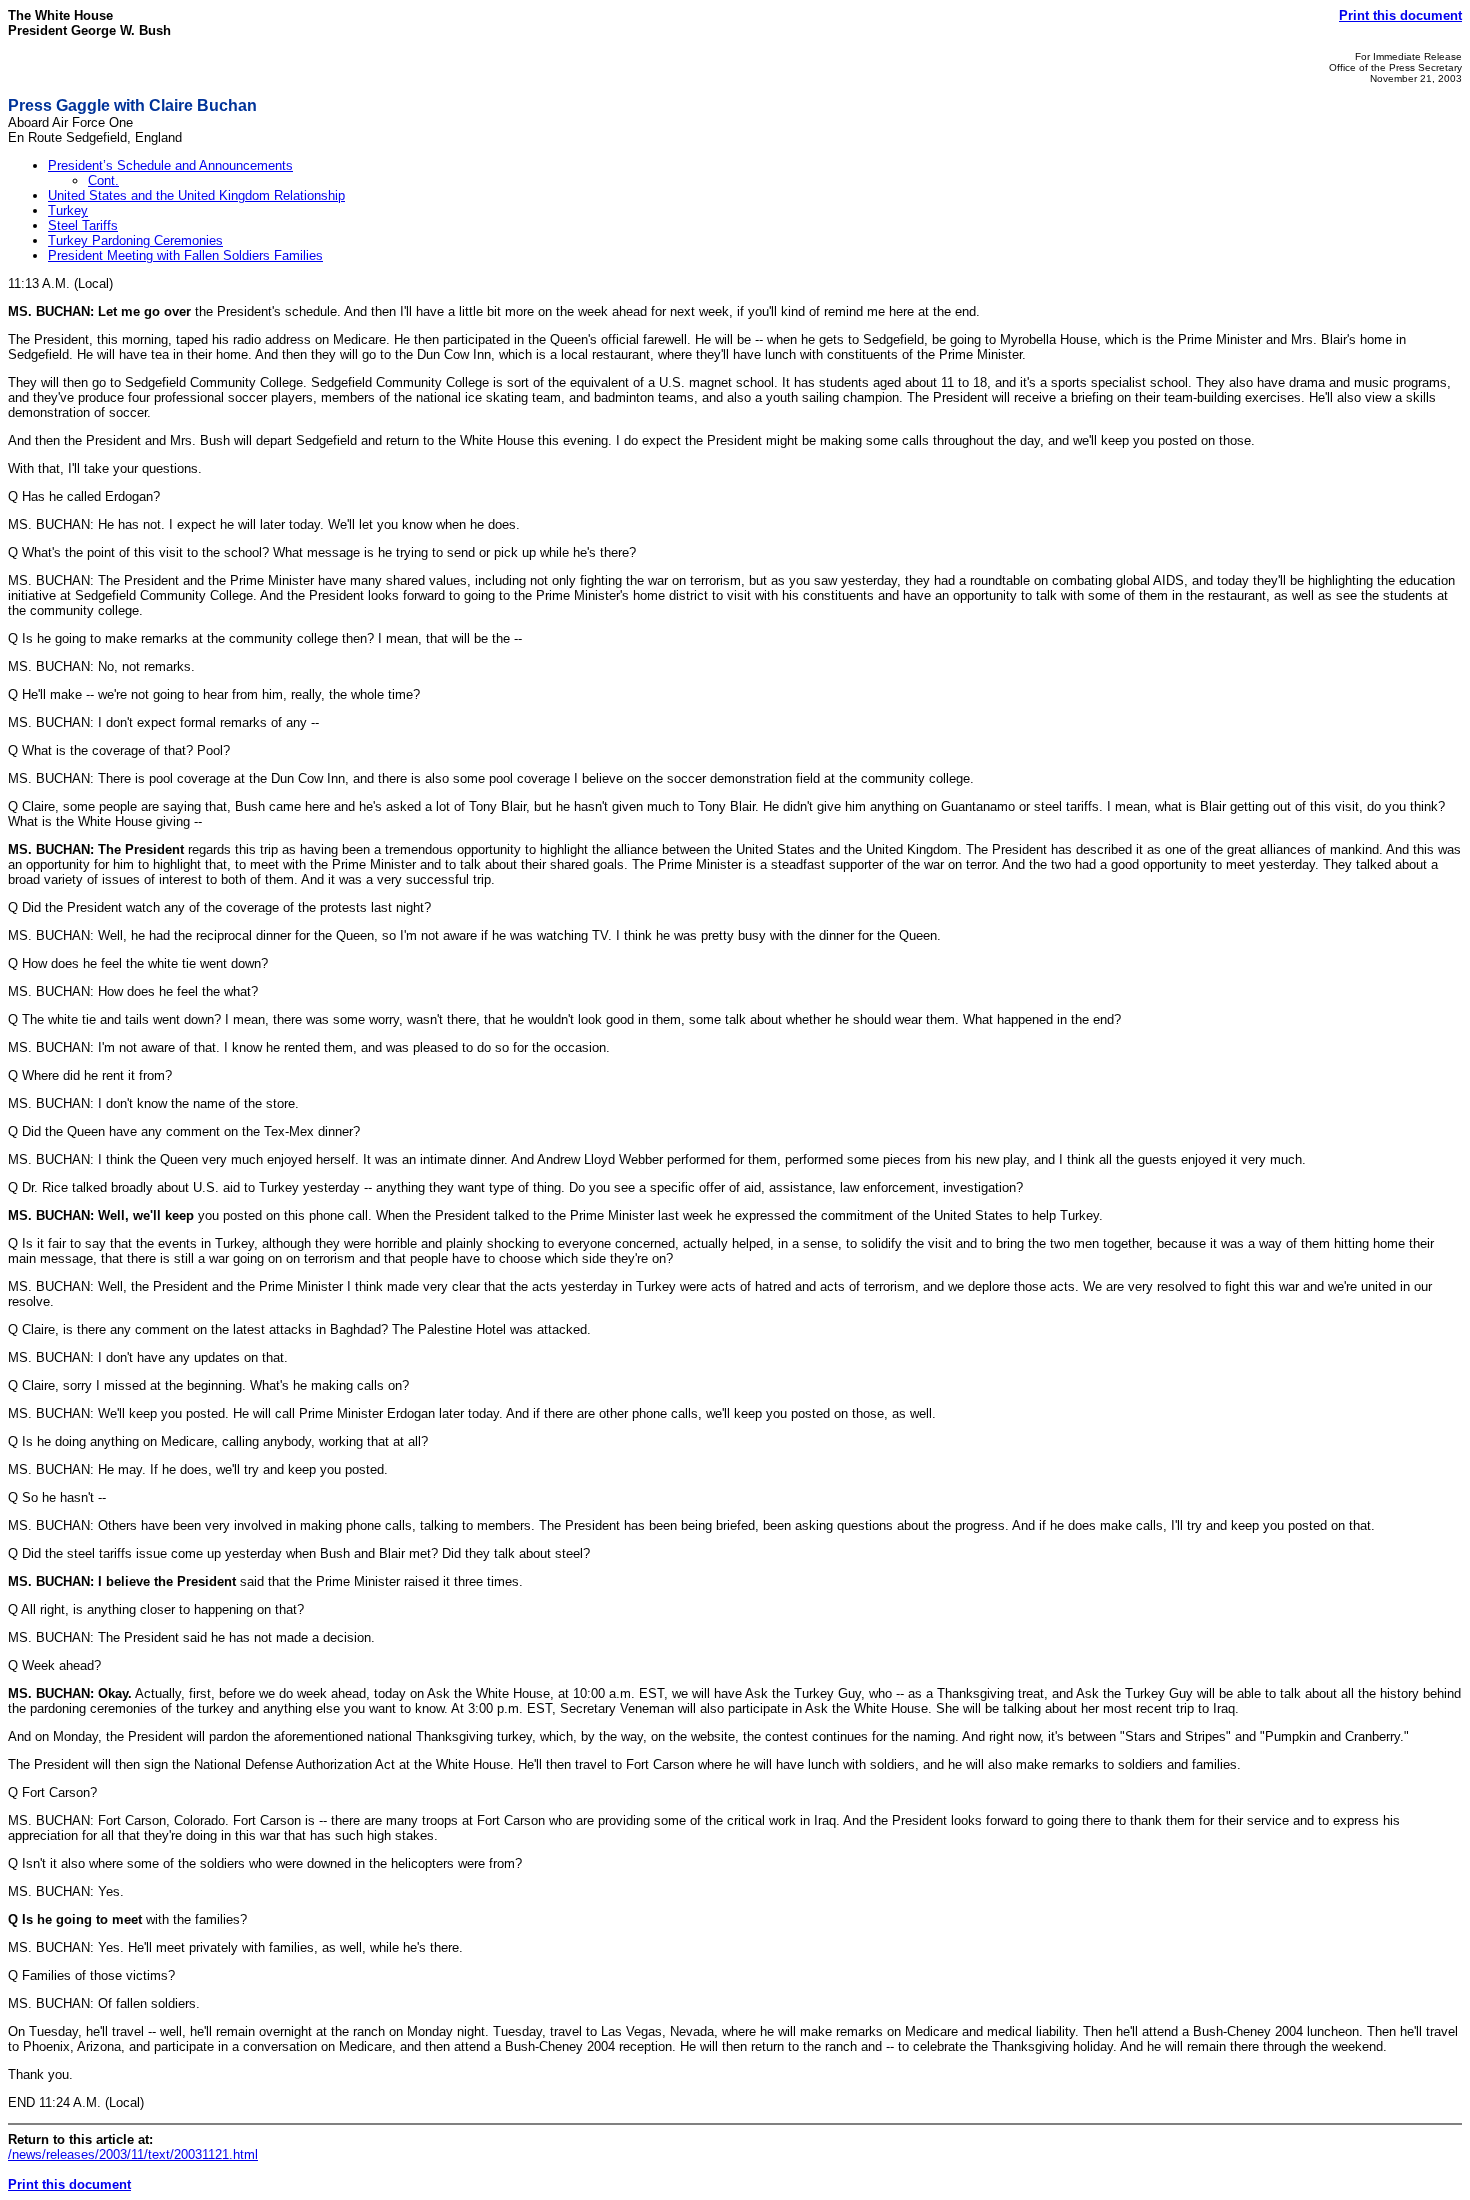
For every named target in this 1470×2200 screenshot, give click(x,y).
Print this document (1400, 15)
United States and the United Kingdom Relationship (196, 195)
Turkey (68, 210)
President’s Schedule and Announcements (170, 165)
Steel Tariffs (83, 225)
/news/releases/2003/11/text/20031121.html (133, 2154)
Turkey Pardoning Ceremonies (135, 240)
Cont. (103, 180)
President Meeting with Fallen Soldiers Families (185, 255)
